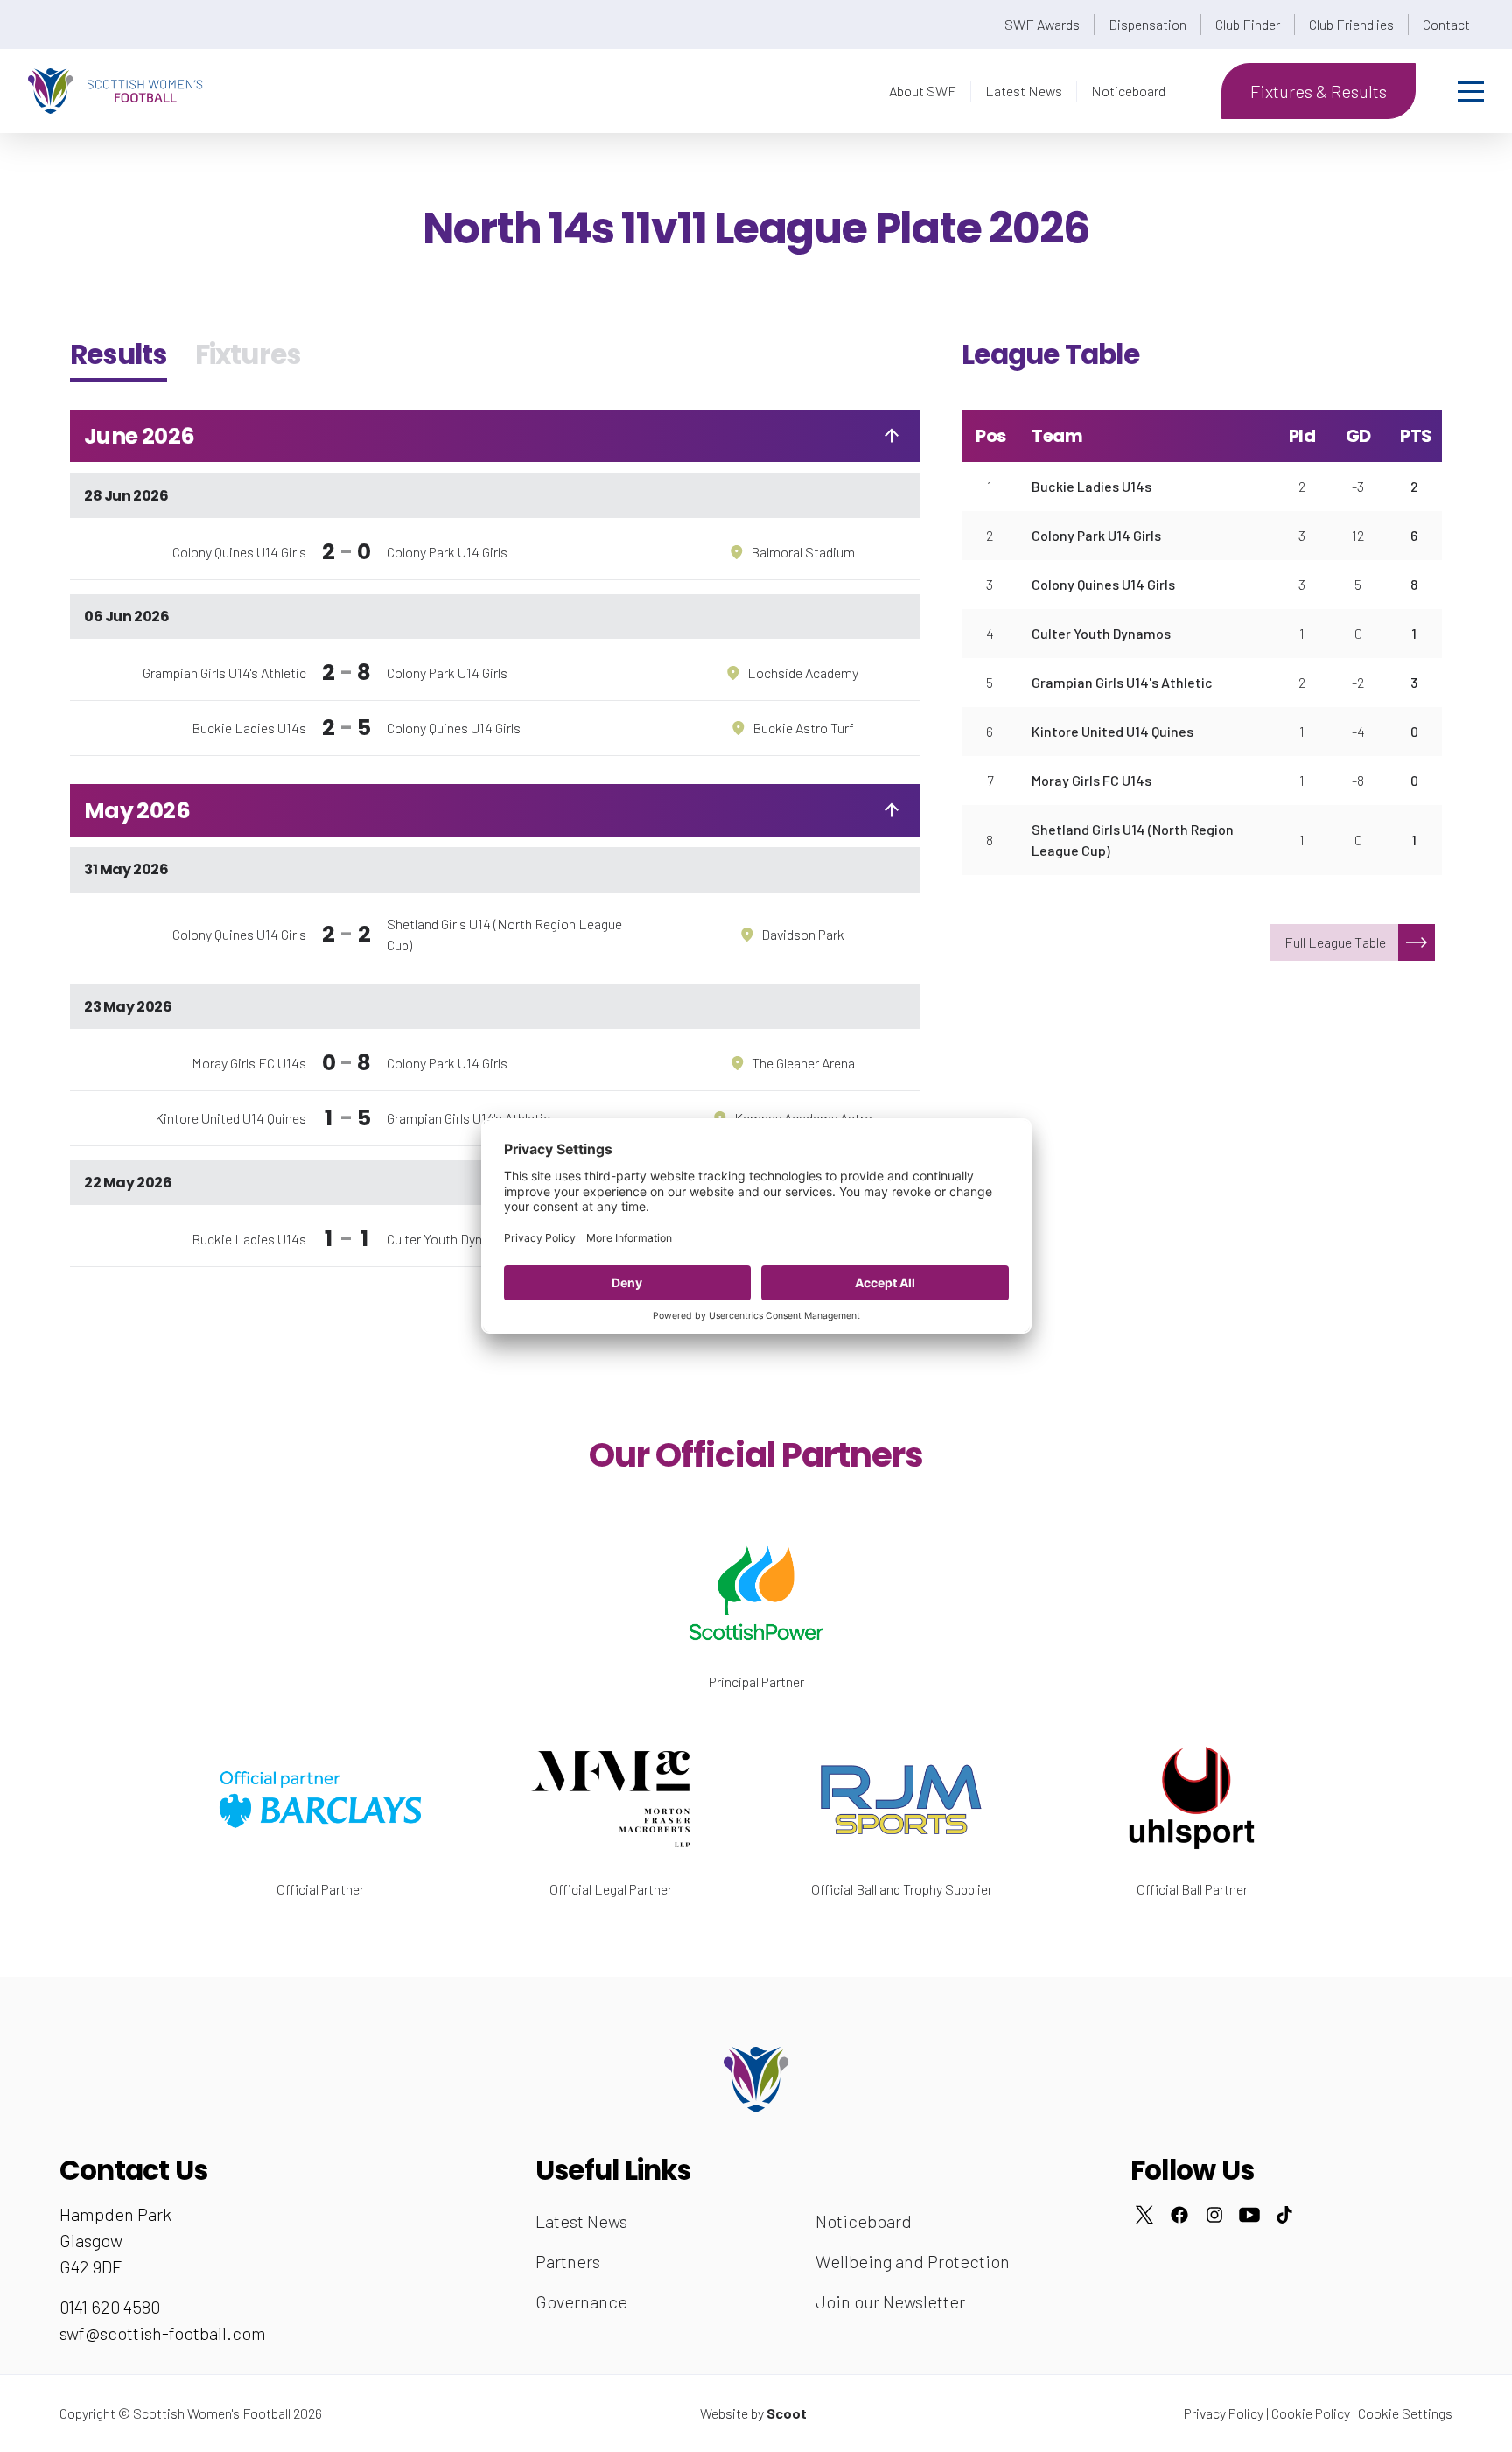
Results (119, 354)
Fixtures (248, 354)
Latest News (1024, 91)
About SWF (923, 91)
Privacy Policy (1224, 2413)
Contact (1446, 24)
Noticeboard (1128, 91)
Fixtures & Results (1319, 91)
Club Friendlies (1351, 24)
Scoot (787, 2413)
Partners (568, 2261)
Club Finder (1248, 24)
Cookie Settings (1405, 2413)
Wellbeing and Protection (913, 2261)
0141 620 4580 (110, 2307)
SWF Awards (1042, 24)
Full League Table (1335, 942)
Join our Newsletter (890, 2301)
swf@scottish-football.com (163, 2333)
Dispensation (1148, 24)
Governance (581, 2301)
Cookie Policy (1311, 2413)
